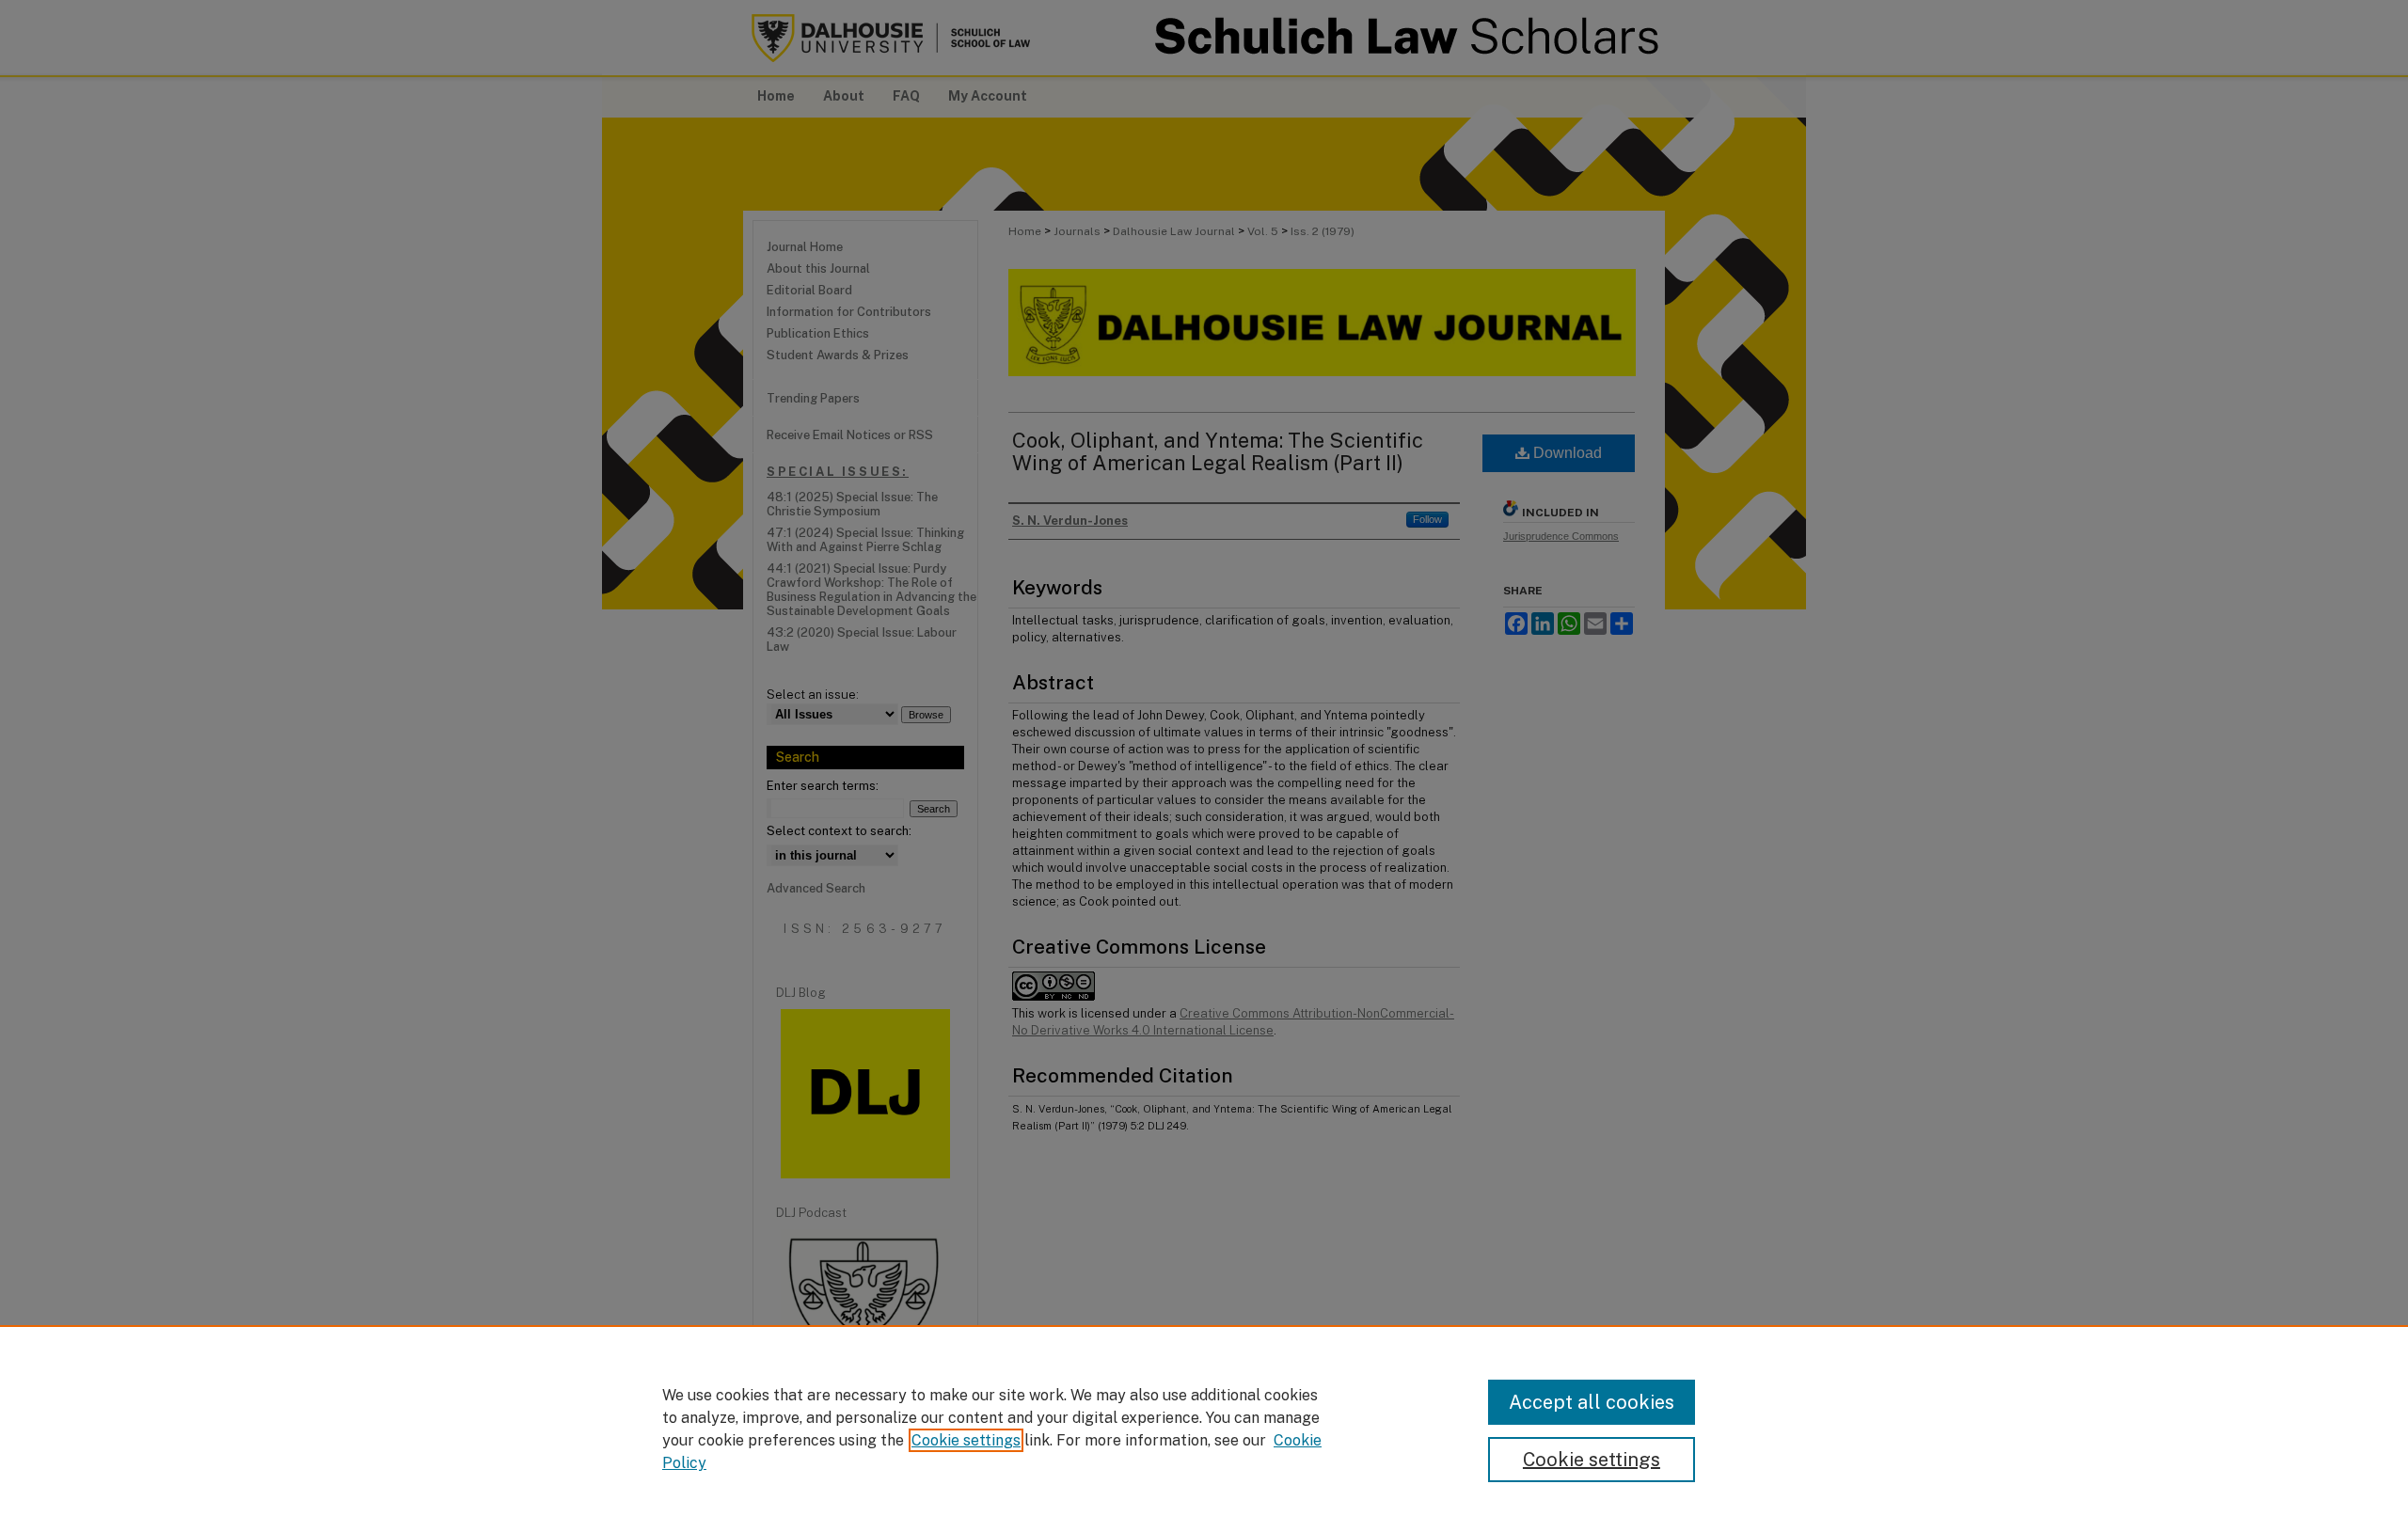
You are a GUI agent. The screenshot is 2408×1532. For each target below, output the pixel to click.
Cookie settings (966, 1440)
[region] (1204, 1429)
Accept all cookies (1592, 1402)
